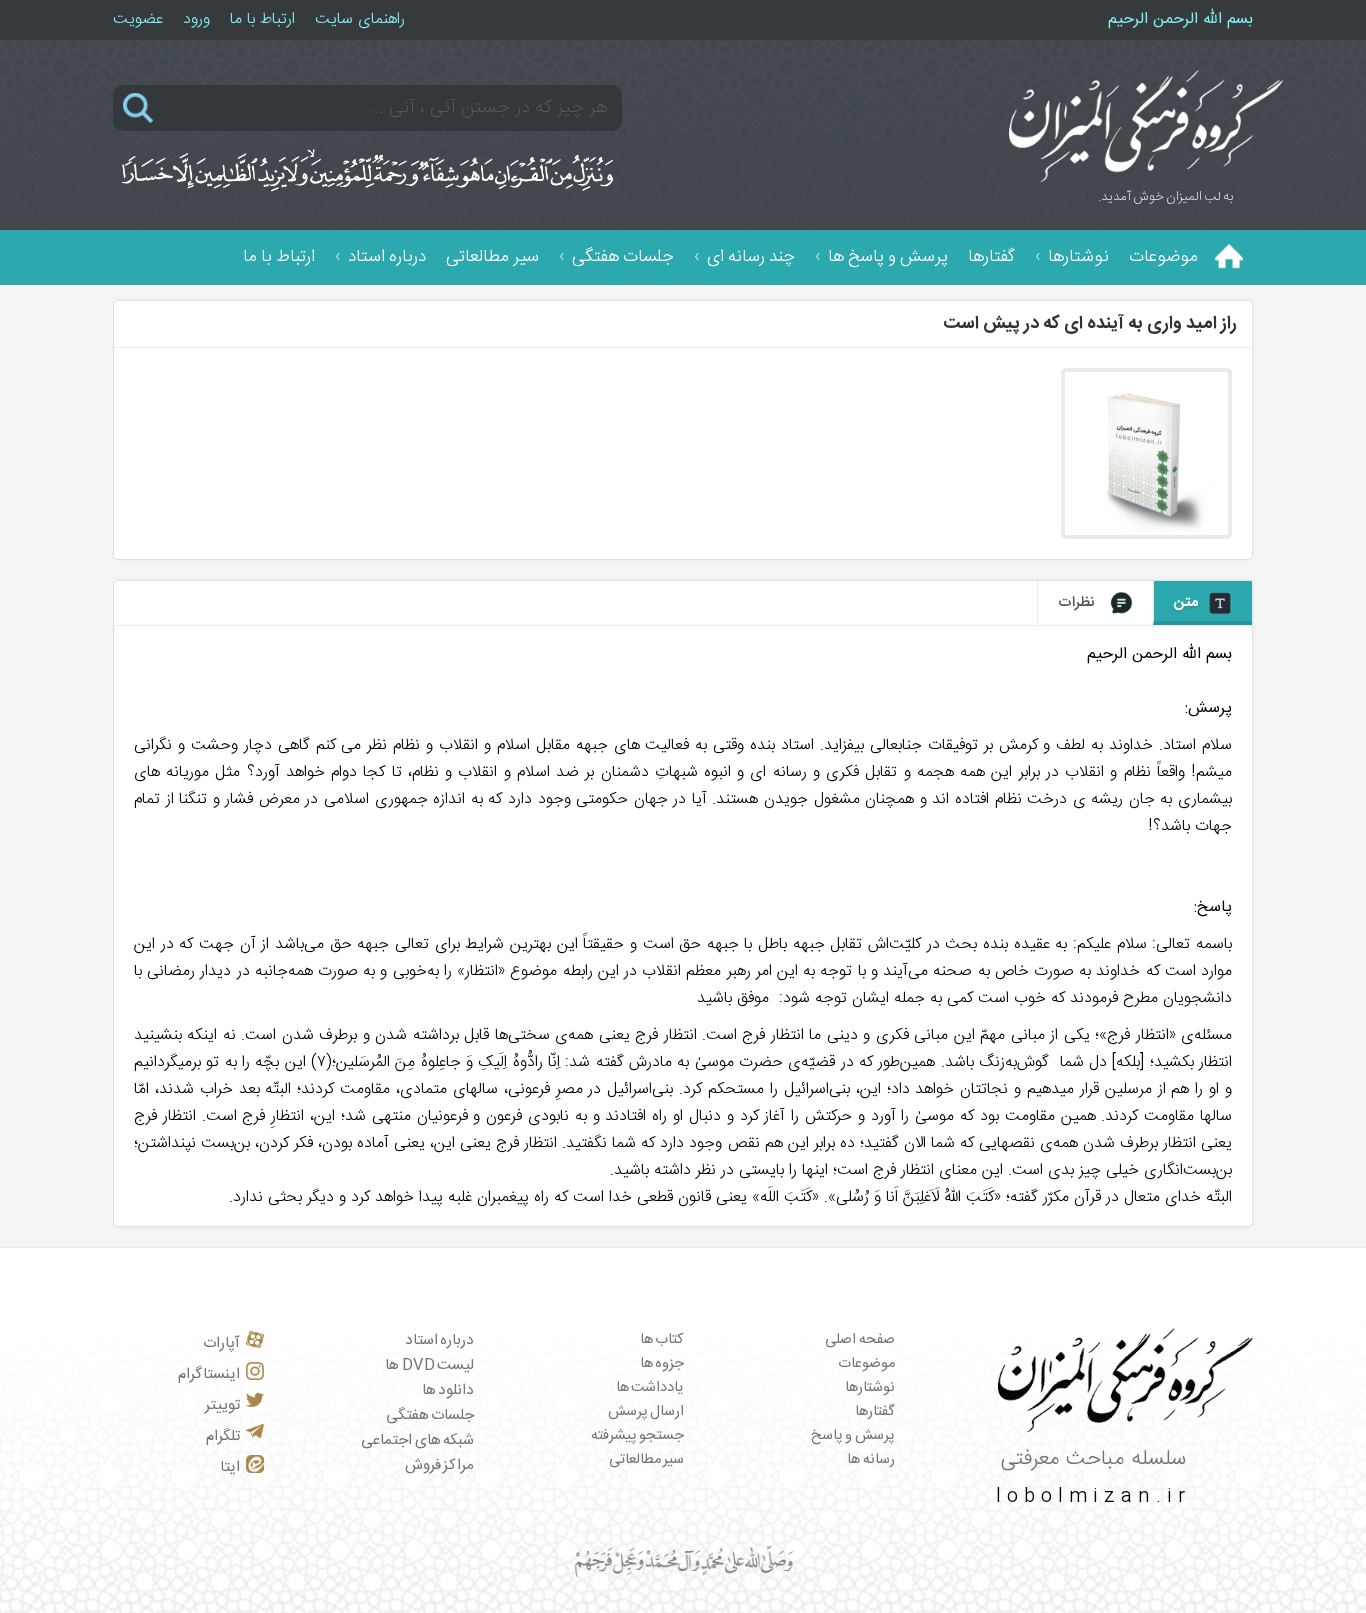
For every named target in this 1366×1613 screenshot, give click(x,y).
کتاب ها (662, 1340)
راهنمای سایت (360, 19)
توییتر (222, 1405)
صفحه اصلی (860, 1340)
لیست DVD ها (429, 1365)
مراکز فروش (440, 1465)
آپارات (221, 1343)
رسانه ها (871, 1460)
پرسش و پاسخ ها (888, 257)
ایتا (230, 1467)
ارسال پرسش (646, 1412)
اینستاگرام (209, 1374)
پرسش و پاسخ (853, 1436)
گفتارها (991, 257)
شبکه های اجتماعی (417, 1440)
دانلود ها (448, 1390)
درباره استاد (387, 257)
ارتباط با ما (262, 19)
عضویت (138, 19)
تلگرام (223, 1436)
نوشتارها (1078, 257)
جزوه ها (662, 1364)
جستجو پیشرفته (638, 1436)
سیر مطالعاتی (492, 257)
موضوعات (1163, 257)
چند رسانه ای (751, 257)
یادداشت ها (650, 1388)
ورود (196, 19)
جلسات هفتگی (623, 257)
